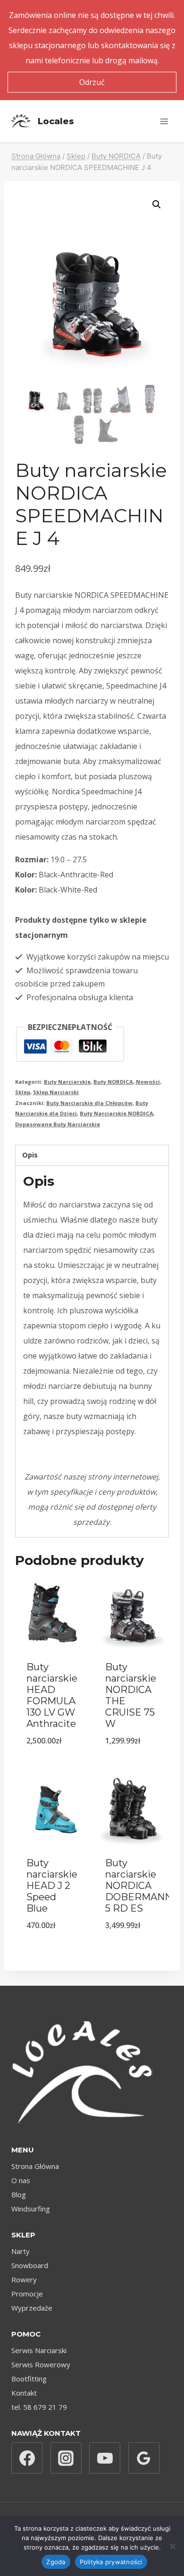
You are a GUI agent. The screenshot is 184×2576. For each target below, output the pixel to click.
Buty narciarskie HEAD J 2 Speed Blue (52, 1886)
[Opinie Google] (144, 2458)
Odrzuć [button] (92, 82)
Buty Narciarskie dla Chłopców (89, 1103)
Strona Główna (35, 2166)
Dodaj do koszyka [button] (53, 1759)
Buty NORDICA (113, 1082)
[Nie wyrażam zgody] (172, 2546)
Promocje (27, 2294)
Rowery (24, 2279)
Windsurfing (31, 2209)
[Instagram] (66, 2458)
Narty (21, 2251)
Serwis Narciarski (39, 2350)
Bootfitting (29, 2379)
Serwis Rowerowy (41, 2364)
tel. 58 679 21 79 (39, 2407)
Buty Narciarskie (67, 1082)
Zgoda (56, 2562)
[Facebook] (27, 2458)
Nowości (148, 1082)
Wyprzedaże (32, 2308)
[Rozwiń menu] (164, 121)
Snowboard (30, 2265)
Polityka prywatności (111, 2562)
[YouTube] (105, 2458)
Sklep (23, 1092)
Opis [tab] (30, 1155)
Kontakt (24, 2393)
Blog (19, 2194)
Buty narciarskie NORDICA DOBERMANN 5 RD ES (139, 1886)
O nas (21, 2180)
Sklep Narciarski (56, 1092)
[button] (157, 204)
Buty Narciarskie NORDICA (117, 1113)
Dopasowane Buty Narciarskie (58, 1124)
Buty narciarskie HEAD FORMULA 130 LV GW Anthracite (52, 1695)
